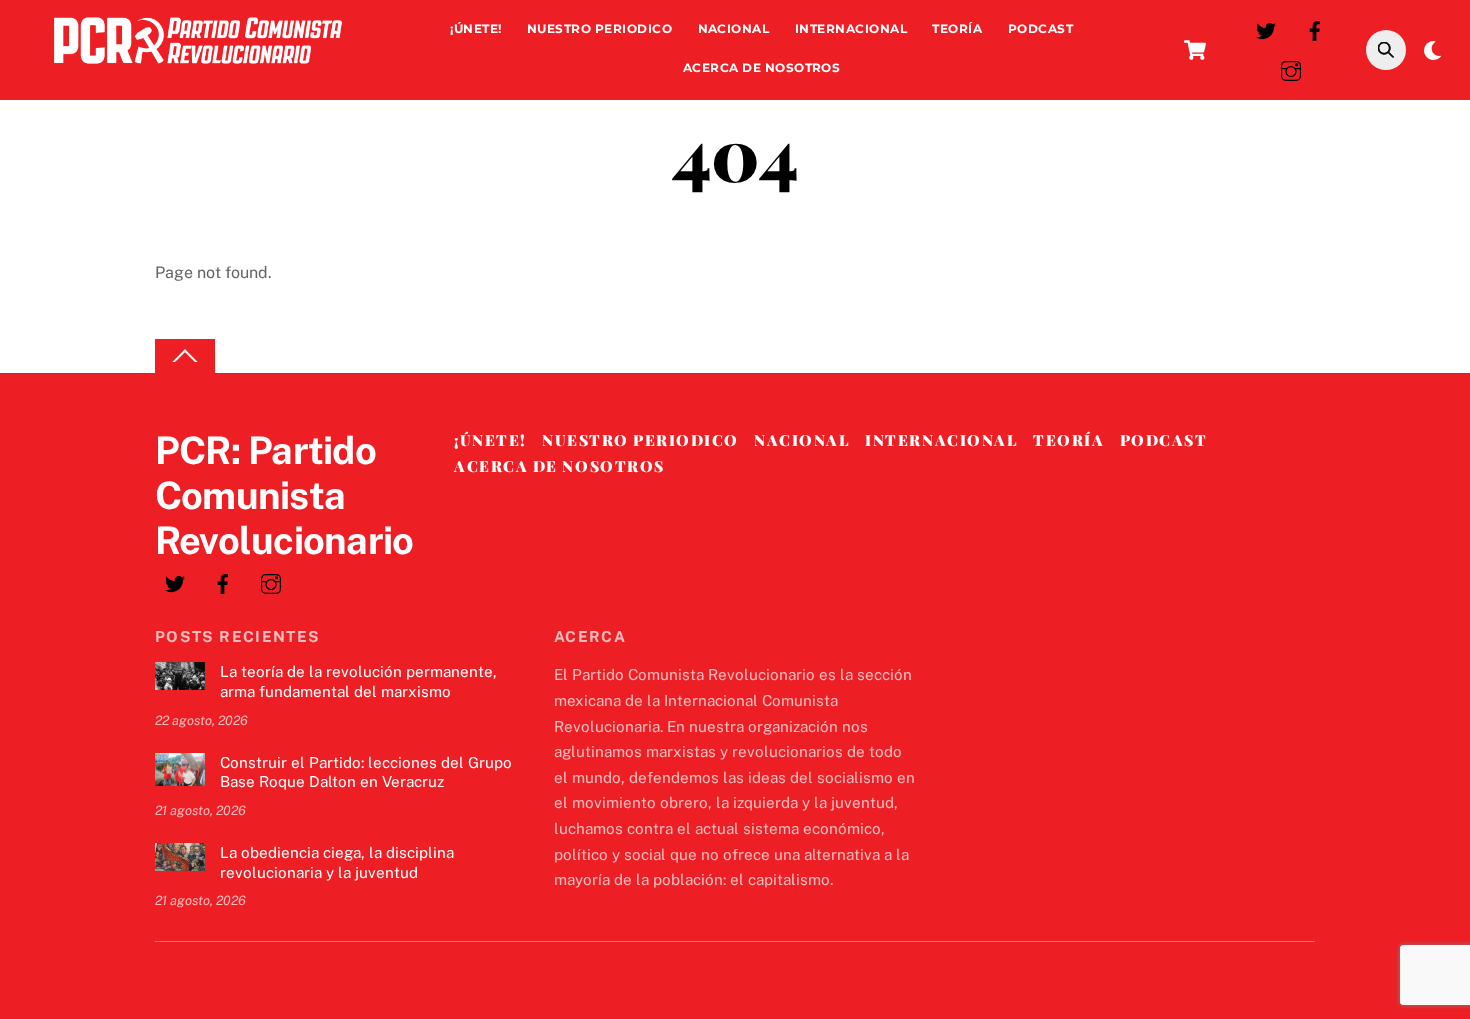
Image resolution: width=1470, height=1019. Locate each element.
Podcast (1040, 28)
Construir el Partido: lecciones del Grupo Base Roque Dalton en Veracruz (366, 772)
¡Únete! (475, 28)
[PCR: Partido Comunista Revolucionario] (198, 68)
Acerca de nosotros (762, 67)
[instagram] (1291, 68)
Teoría (957, 28)
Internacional (851, 28)
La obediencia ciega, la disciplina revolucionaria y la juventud (337, 862)
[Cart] (1195, 50)
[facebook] (1315, 28)
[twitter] (1266, 28)
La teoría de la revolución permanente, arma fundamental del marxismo (358, 681)
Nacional (734, 28)
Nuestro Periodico (599, 28)
